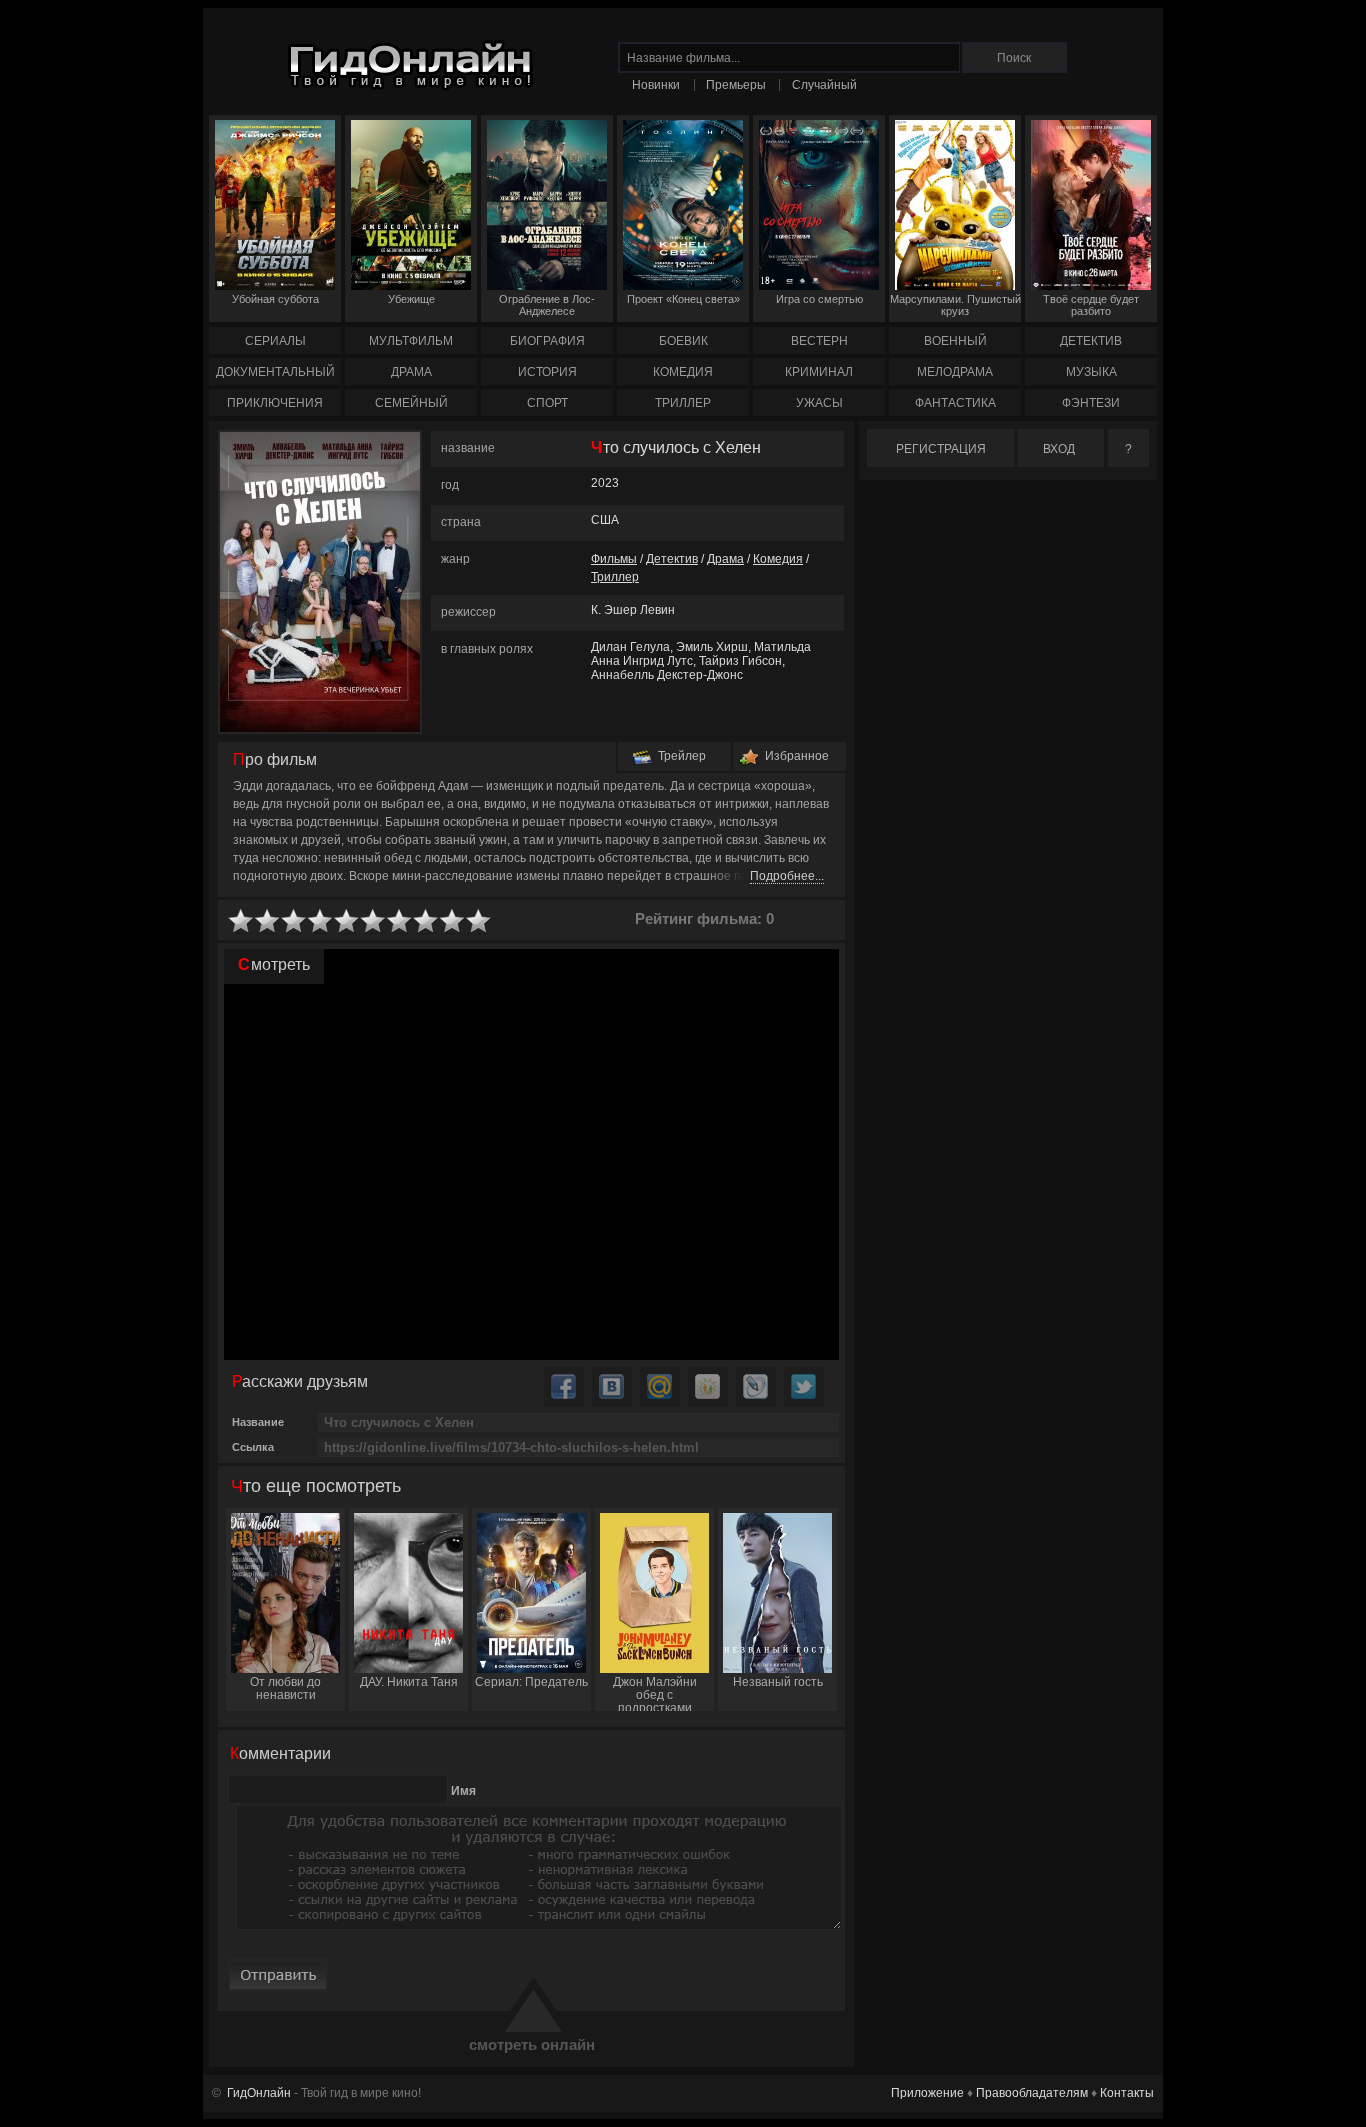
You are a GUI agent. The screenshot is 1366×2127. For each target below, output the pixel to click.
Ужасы (819, 403)
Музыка (1091, 372)
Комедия (683, 372)
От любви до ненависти (285, 1688)
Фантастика (955, 403)
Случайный (824, 85)
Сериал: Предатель (531, 1682)
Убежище (411, 299)
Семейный (411, 403)
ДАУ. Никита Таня (409, 1682)
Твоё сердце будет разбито (1091, 305)
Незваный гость (778, 1682)
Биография (547, 341)
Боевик (683, 341)
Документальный (275, 372)
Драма (411, 372)
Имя (463, 1791)
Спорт (547, 403)
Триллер (683, 403)
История (547, 372)
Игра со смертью (819, 299)
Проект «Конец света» (683, 299)
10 (479, 921)
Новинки (656, 85)
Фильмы (614, 559)
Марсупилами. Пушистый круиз (955, 305)
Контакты (1127, 2093)
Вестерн (819, 341)
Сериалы (275, 341)
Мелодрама (955, 372)
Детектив (1091, 341)
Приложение (927, 2093)
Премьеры (736, 85)
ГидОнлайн (259, 2093)
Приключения (275, 403)
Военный (955, 341)
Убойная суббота (275, 299)
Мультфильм (411, 341)
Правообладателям (1032, 2093)
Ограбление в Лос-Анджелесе (547, 305)
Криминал (819, 372)
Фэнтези (1091, 403)
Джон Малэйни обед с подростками (655, 1693)
